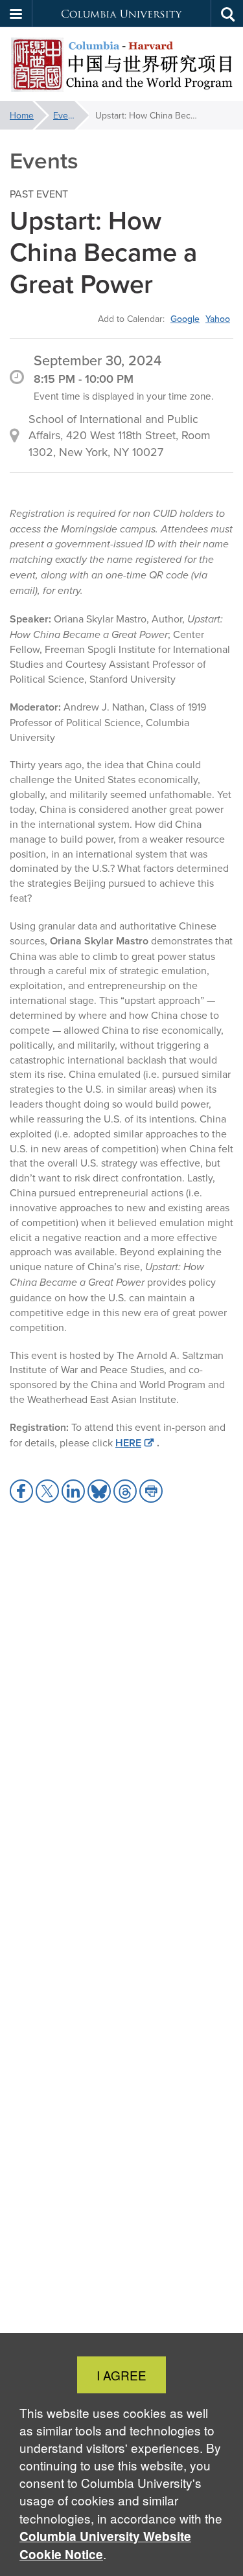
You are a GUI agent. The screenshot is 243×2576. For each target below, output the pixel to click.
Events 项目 (71, 115)
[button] (16, 14)
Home (22, 115)
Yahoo (218, 319)
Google (185, 319)
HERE (128, 1443)
